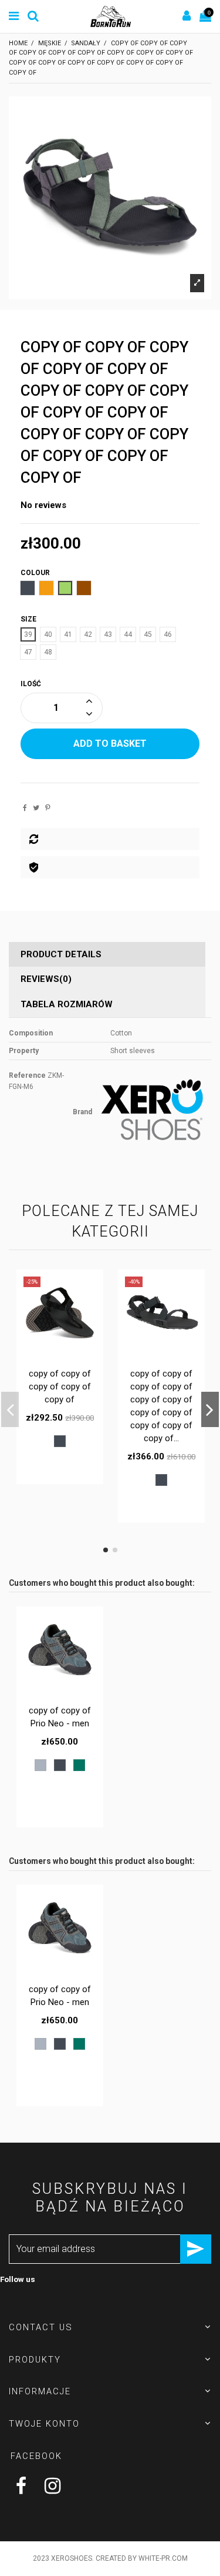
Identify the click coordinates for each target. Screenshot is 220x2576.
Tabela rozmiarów (67, 1004)
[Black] (60, 1441)
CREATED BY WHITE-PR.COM (142, 2558)
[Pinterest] (48, 808)
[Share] (25, 808)
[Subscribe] (196, 2249)
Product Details (61, 954)
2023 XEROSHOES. (63, 2558)
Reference (27, 1075)
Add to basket (110, 744)
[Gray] (40, 1765)
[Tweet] (36, 808)
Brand (82, 1112)
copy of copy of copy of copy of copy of (60, 1386)
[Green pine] (79, 1765)
